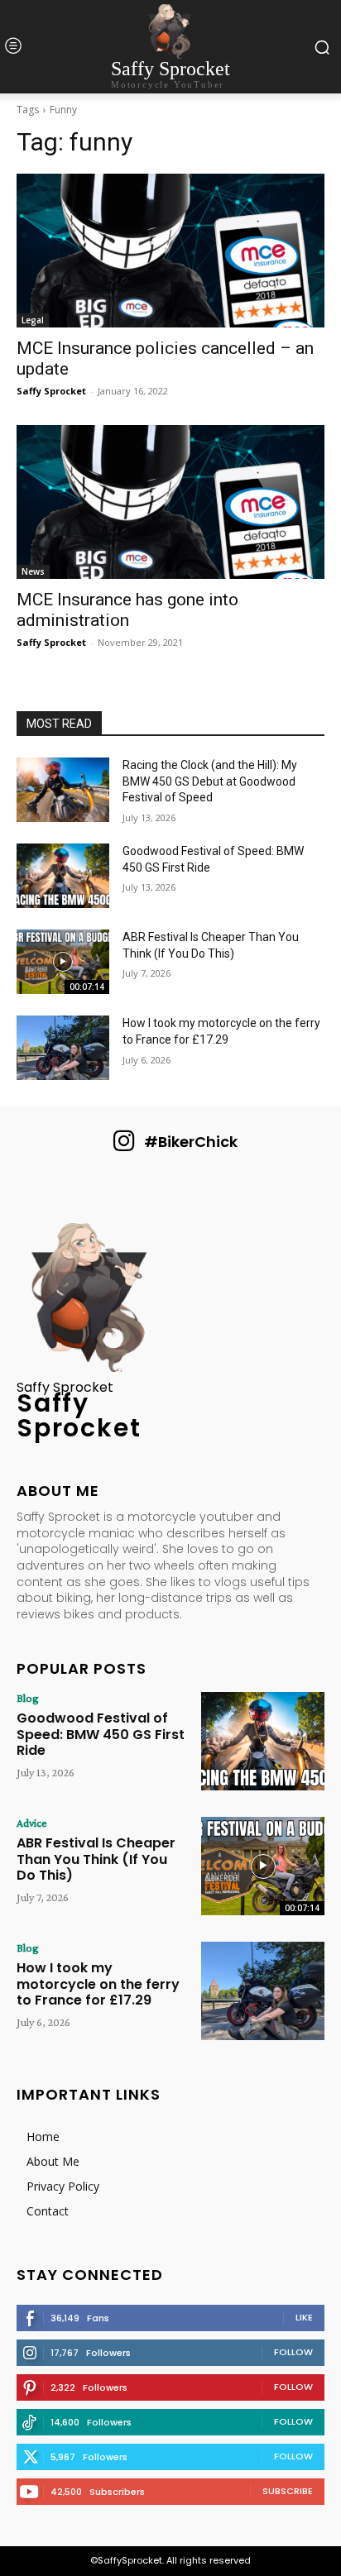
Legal (33, 320)
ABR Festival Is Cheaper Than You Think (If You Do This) (96, 1859)
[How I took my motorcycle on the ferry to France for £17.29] (63, 1048)
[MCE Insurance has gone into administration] (170, 502)
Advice (32, 1823)
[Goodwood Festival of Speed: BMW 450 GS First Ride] (63, 876)
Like (304, 2317)
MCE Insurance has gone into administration (127, 610)
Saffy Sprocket (51, 391)
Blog (28, 1698)
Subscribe (288, 2491)
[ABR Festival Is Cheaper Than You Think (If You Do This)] (63, 962)
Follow (293, 2352)
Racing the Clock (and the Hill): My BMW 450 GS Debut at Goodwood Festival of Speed (210, 781)
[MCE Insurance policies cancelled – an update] (170, 251)
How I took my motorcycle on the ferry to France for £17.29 (98, 1983)
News (33, 571)
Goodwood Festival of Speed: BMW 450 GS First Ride (101, 1734)
